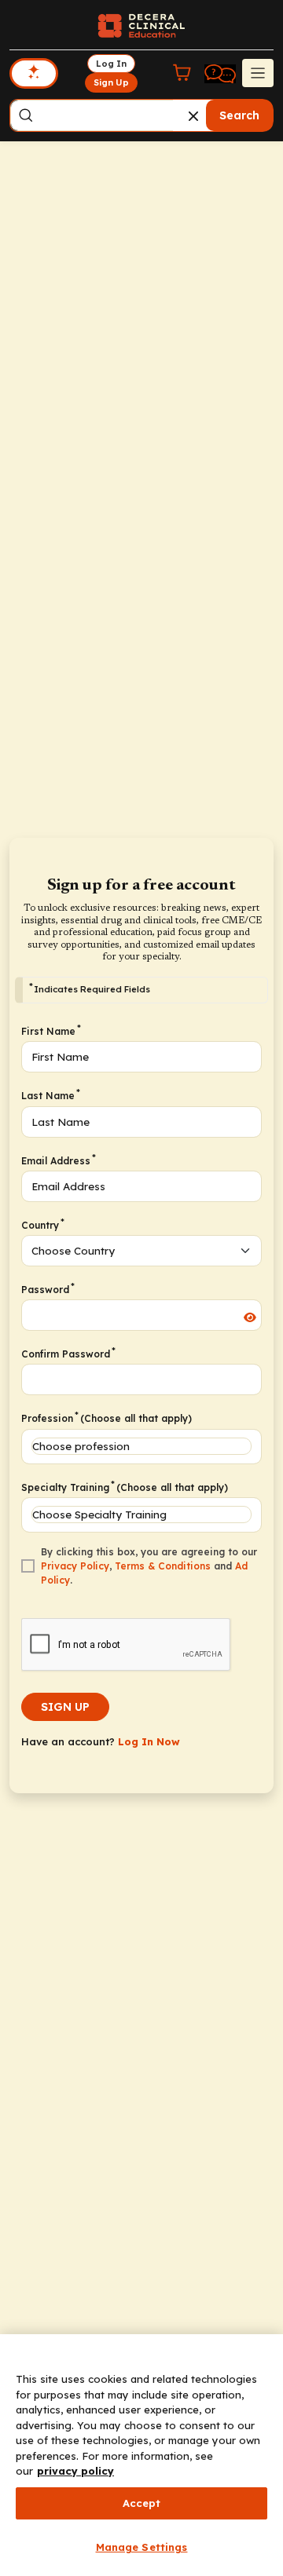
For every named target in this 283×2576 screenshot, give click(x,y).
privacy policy (75, 2471)
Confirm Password (68, 1354)
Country (42, 1225)
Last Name (50, 1095)
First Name (50, 1031)
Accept (142, 2503)
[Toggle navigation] (258, 73)
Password (47, 1289)
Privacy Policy (75, 1566)
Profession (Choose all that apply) (107, 1418)
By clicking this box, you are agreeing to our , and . (149, 1566)
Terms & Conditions (163, 1566)
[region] (141, 2455)
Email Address (58, 1160)
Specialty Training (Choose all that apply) (125, 1487)
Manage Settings (142, 2547)
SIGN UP (65, 1707)
